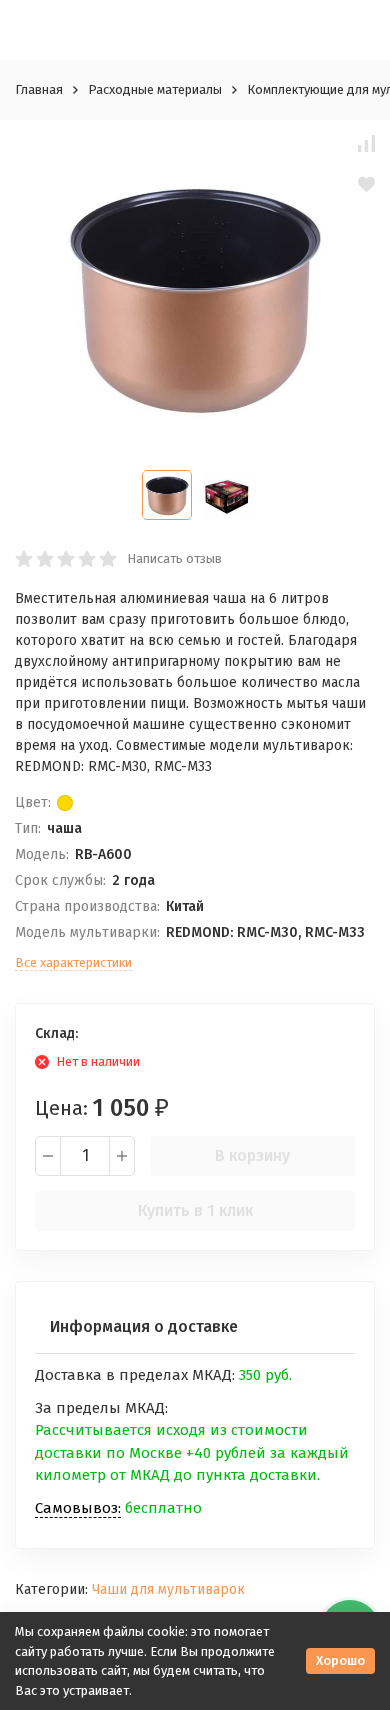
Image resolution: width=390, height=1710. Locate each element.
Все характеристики (73, 962)
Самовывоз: (78, 1508)
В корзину (252, 1155)
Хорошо (340, 1660)
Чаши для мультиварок (168, 1589)
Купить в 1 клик (195, 1210)
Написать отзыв (174, 558)
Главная (39, 89)
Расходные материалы (155, 89)
